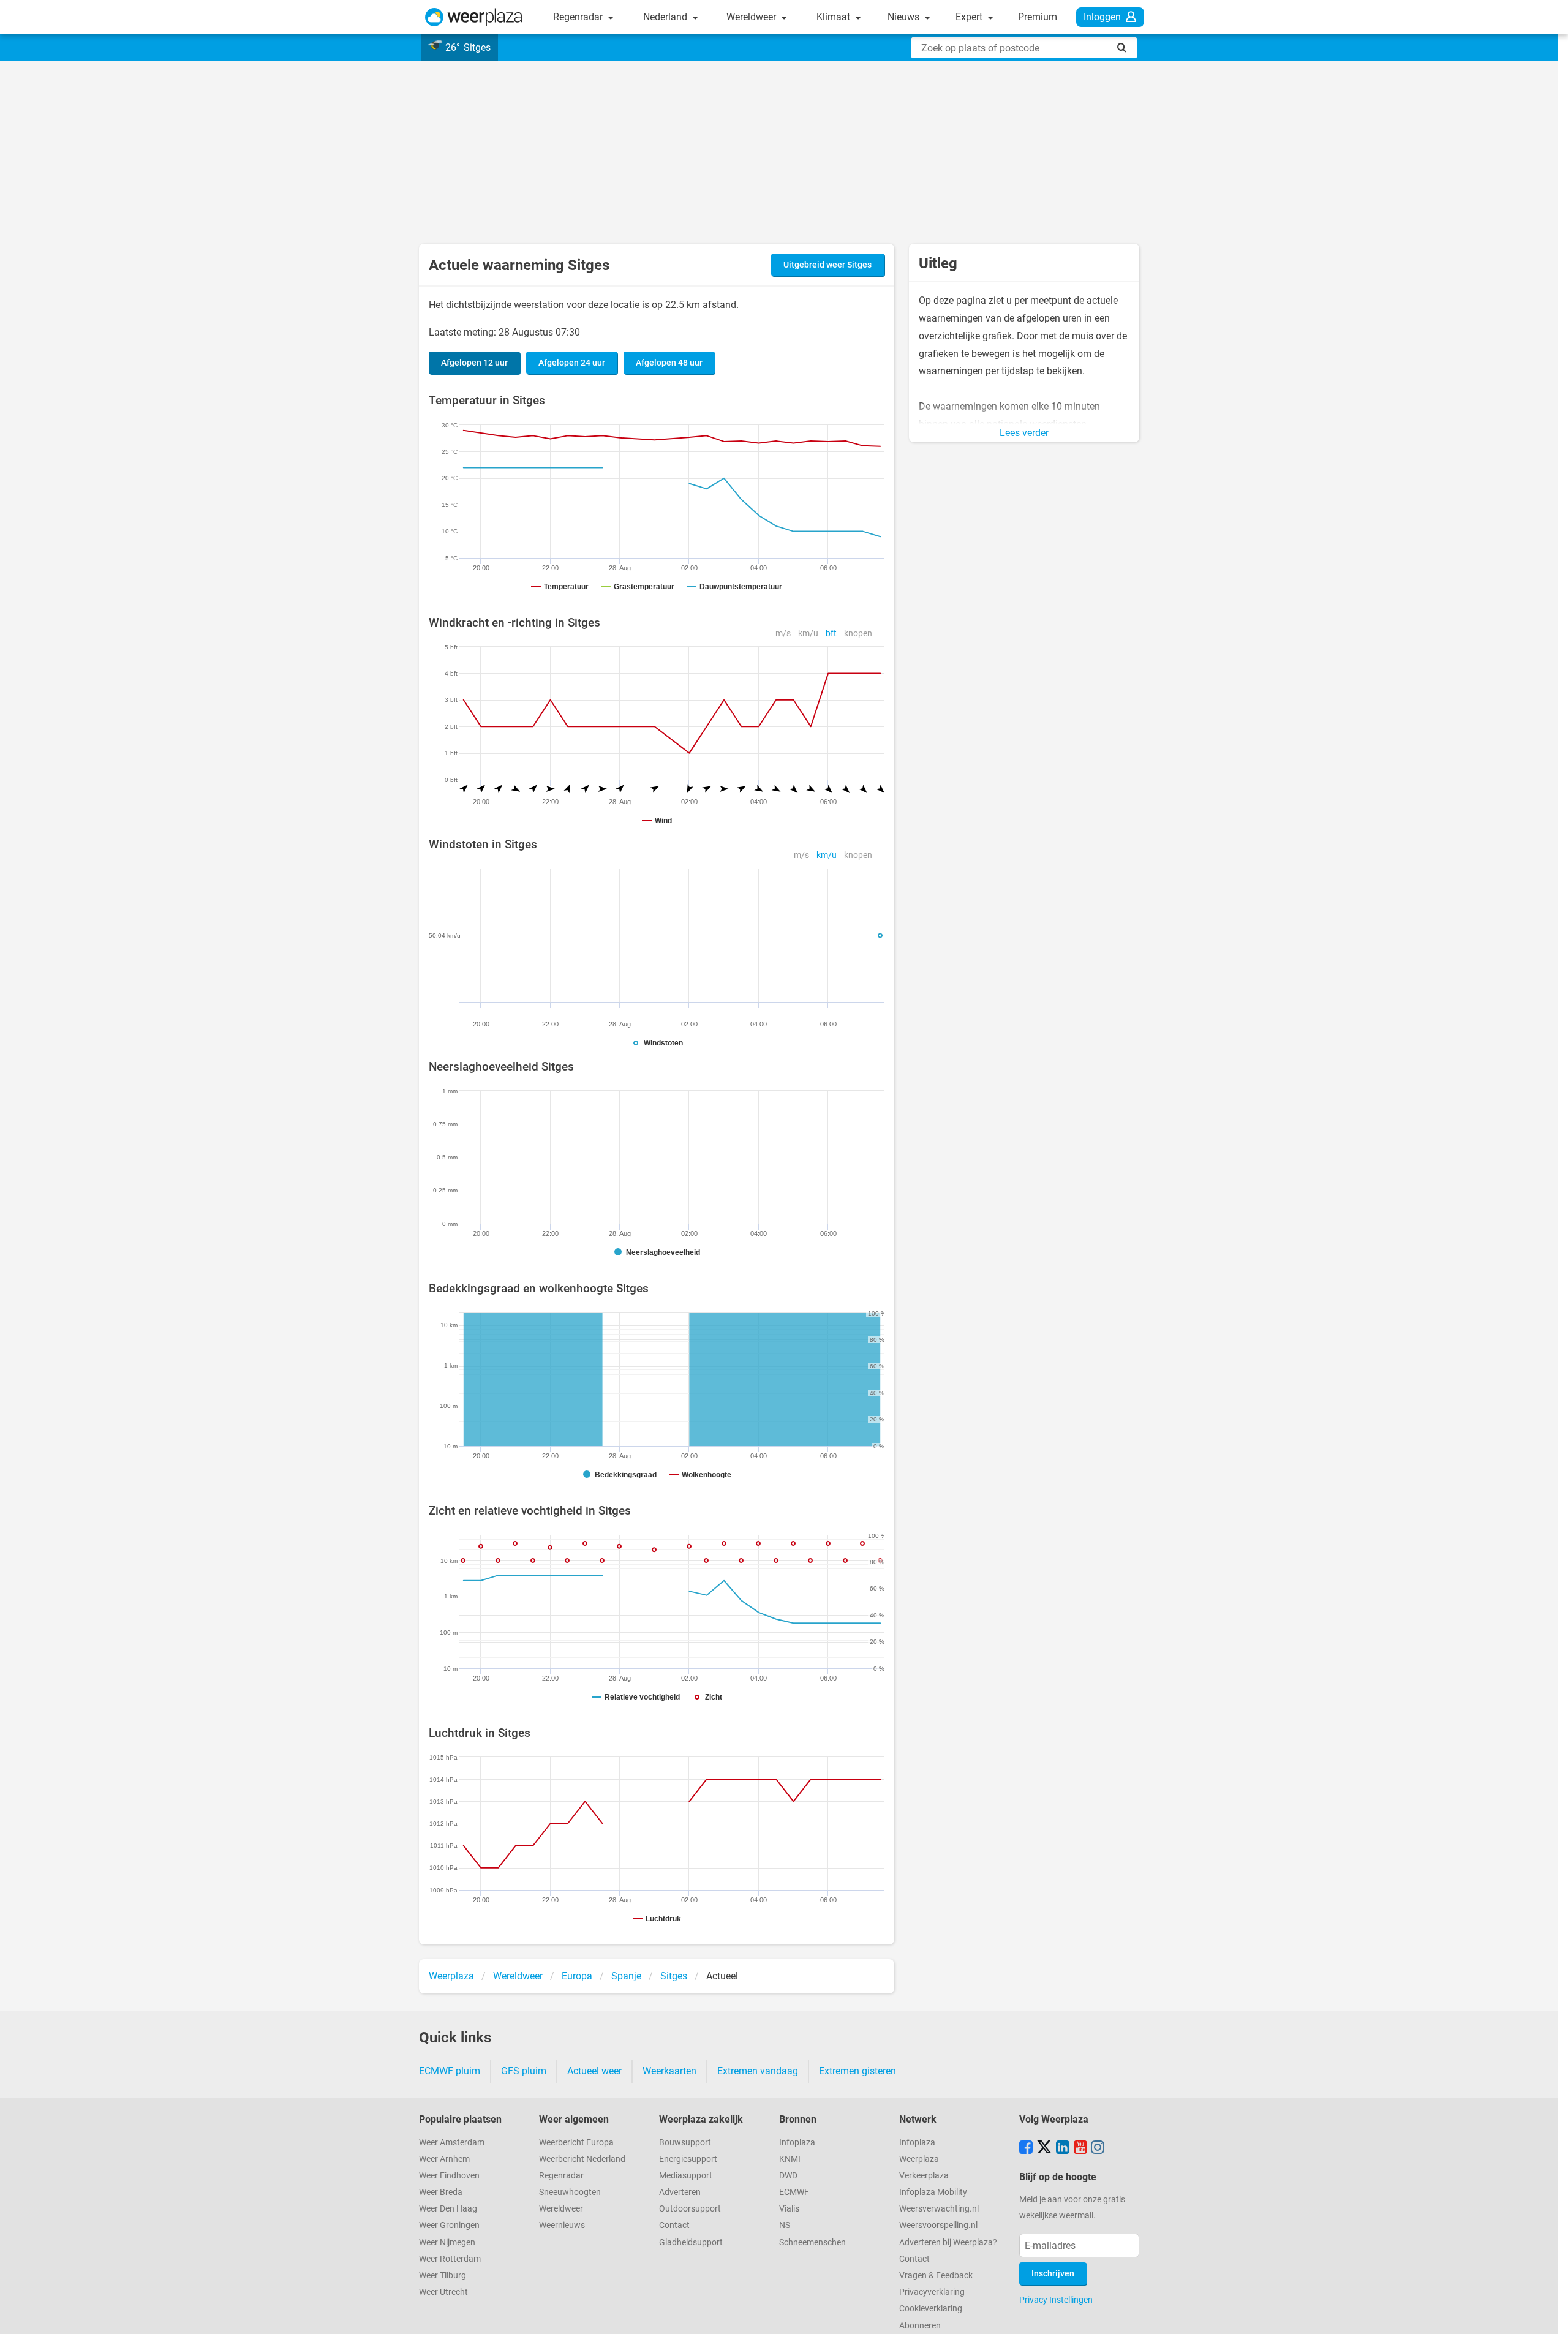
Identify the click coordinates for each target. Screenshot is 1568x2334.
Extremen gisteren (858, 2071)
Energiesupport (688, 2159)
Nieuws (905, 17)
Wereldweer (752, 17)
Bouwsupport (685, 2143)
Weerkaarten (669, 2071)
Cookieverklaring (931, 2309)
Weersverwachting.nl (939, 2209)
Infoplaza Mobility (933, 2192)
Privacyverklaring (932, 2292)
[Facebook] (1026, 2148)
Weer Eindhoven (449, 2176)
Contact (674, 2225)
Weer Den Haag (448, 2209)
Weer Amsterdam (452, 2143)
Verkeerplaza (924, 2176)
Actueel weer (594, 2071)
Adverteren (680, 2192)
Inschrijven (1053, 2274)
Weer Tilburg (443, 2276)
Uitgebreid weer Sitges (827, 265)
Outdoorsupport (690, 2209)
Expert (970, 17)
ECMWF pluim (450, 2071)
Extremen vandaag (758, 2071)
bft (831, 634)
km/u (808, 634)
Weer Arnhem (444, 2159)
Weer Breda (441, 2192)
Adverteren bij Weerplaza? (948, 2242)
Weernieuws (562, 2225)
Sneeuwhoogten (570, 2192)
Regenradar (579, 17)
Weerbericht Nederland (582, 2159)
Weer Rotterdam (450, 2259)
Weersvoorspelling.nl (938, 2225)
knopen (858, 634)
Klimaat (835, 17)
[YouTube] (1080, 2148)
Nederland (666, 17)
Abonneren (920, 2326)
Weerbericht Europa (576, 2143)
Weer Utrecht (443, 2292)
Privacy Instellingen (1056, 2300)
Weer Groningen (449, 2225)
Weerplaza (919, 2159)
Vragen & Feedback (936, 2276)
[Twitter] (1044, 2148)
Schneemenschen (812, 2242)
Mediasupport (686, 2176)
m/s (783, 634)
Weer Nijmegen (447, 2242)
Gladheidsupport (691, 2242)
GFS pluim (524, 2071)
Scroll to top (1548, 2314)
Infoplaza (797, 2143)
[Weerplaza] (474, 17)
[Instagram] (1098, 2148)
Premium (1038, 17)
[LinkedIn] (1063, 2148)
